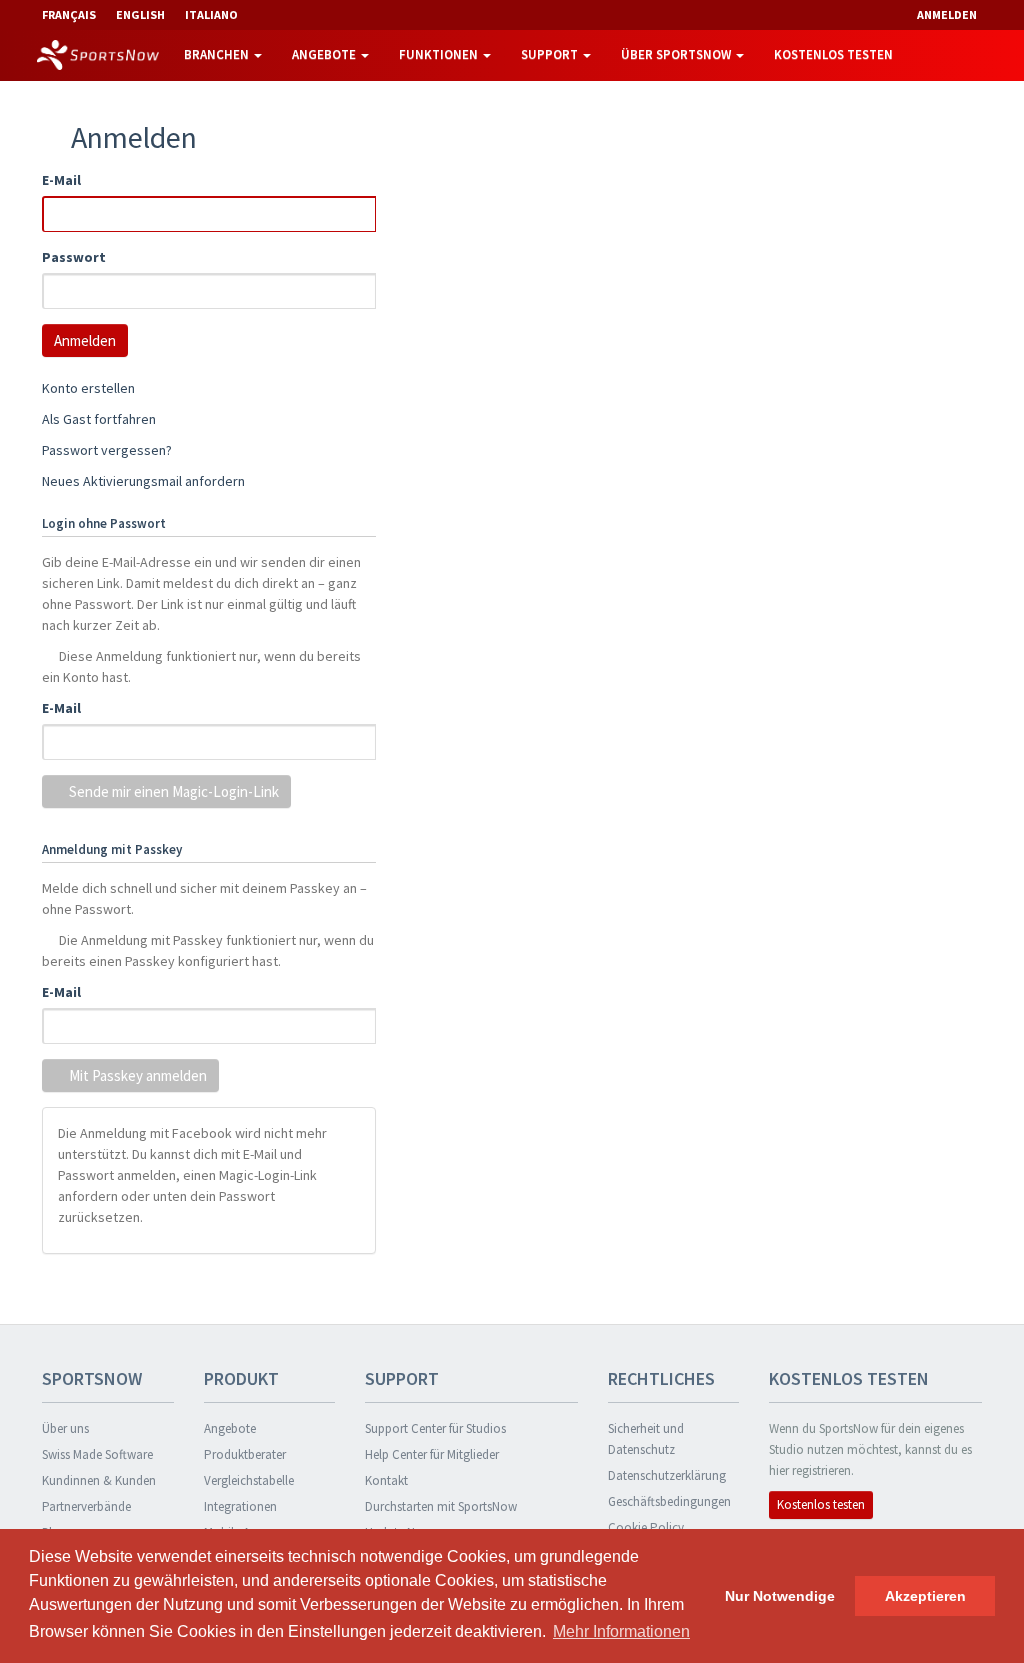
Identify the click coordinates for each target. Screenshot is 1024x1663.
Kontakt (386, 1480)
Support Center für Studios (435, 1428)
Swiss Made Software (97, 1454)
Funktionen (440, 54)
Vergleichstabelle (249, 1480)
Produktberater (245, 1454)
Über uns (65, 1428)
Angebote (325, 54)
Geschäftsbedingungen (669, 1501)
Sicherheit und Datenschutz (646, 1439)
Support (551, 54)
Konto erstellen (88, 388)
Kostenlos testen (833, 54)
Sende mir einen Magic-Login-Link (172, 791)
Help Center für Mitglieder (432, 1454)
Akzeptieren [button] (925, 1596)
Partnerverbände (86, 1506)
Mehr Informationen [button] (621, 1631)
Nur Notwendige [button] (780, 1596)
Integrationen (240, 1506)
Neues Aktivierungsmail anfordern (143, 481)
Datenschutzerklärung (667, 1475)
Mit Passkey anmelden (136, 1075)
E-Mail (61, 180)
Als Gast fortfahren (99, 419)
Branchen (218, 54)
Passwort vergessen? (107, 450)
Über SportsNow (677, 54)
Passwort (74, 257)
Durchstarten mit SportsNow (441, 1506)
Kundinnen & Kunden (99, 1480)
